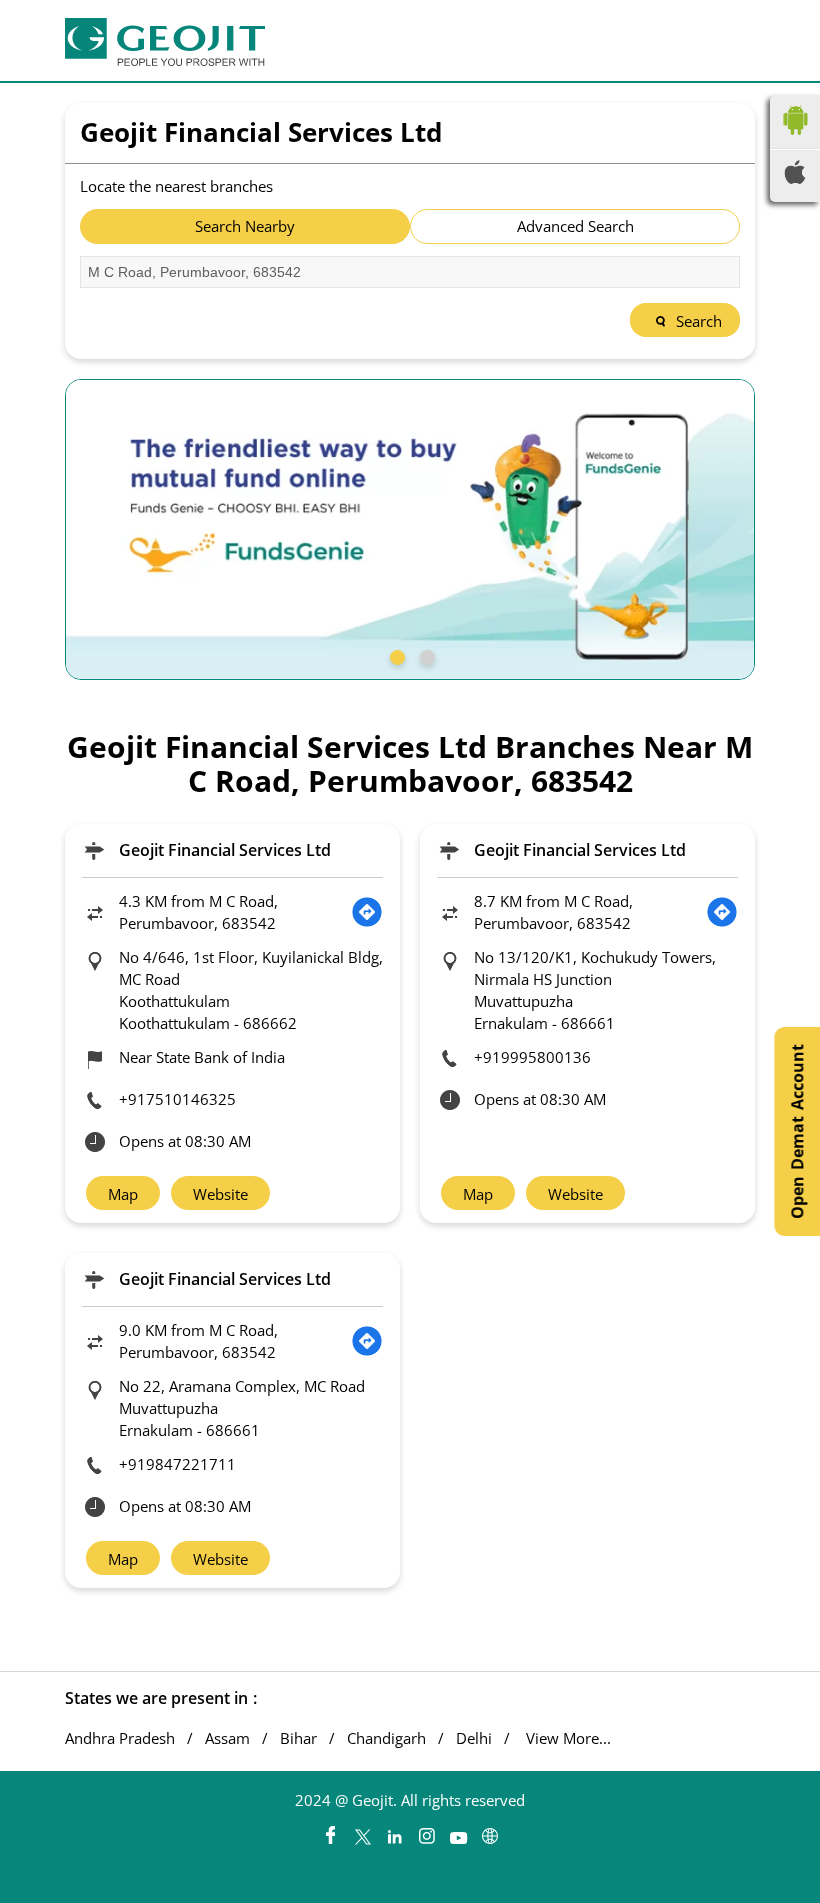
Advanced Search (575, 226)
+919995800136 (532, 1057)
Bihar (298, 1738)
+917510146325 (177, 1099)
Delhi (474, 1738)
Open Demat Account (797, 1131)
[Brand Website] (490, 1831)
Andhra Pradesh (120, 1738)
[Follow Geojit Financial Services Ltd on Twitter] (362, 1831)
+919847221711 (177, 1464)
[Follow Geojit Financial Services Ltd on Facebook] (330, 1831)
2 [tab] (425, 655)
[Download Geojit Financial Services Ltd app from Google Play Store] (795, 139)
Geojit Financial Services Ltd (225, 850)
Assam (227, 1738)
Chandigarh (386, 1738)
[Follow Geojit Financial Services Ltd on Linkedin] (394, 1831)
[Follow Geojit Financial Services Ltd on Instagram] (426, 1831)
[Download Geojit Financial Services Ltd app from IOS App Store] (795, 178)
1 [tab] (395, 655)
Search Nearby (245, 226)
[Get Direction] (367, 912)
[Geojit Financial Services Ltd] (165, 42)
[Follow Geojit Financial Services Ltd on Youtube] (458, 1831)
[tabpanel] (410, 529)
